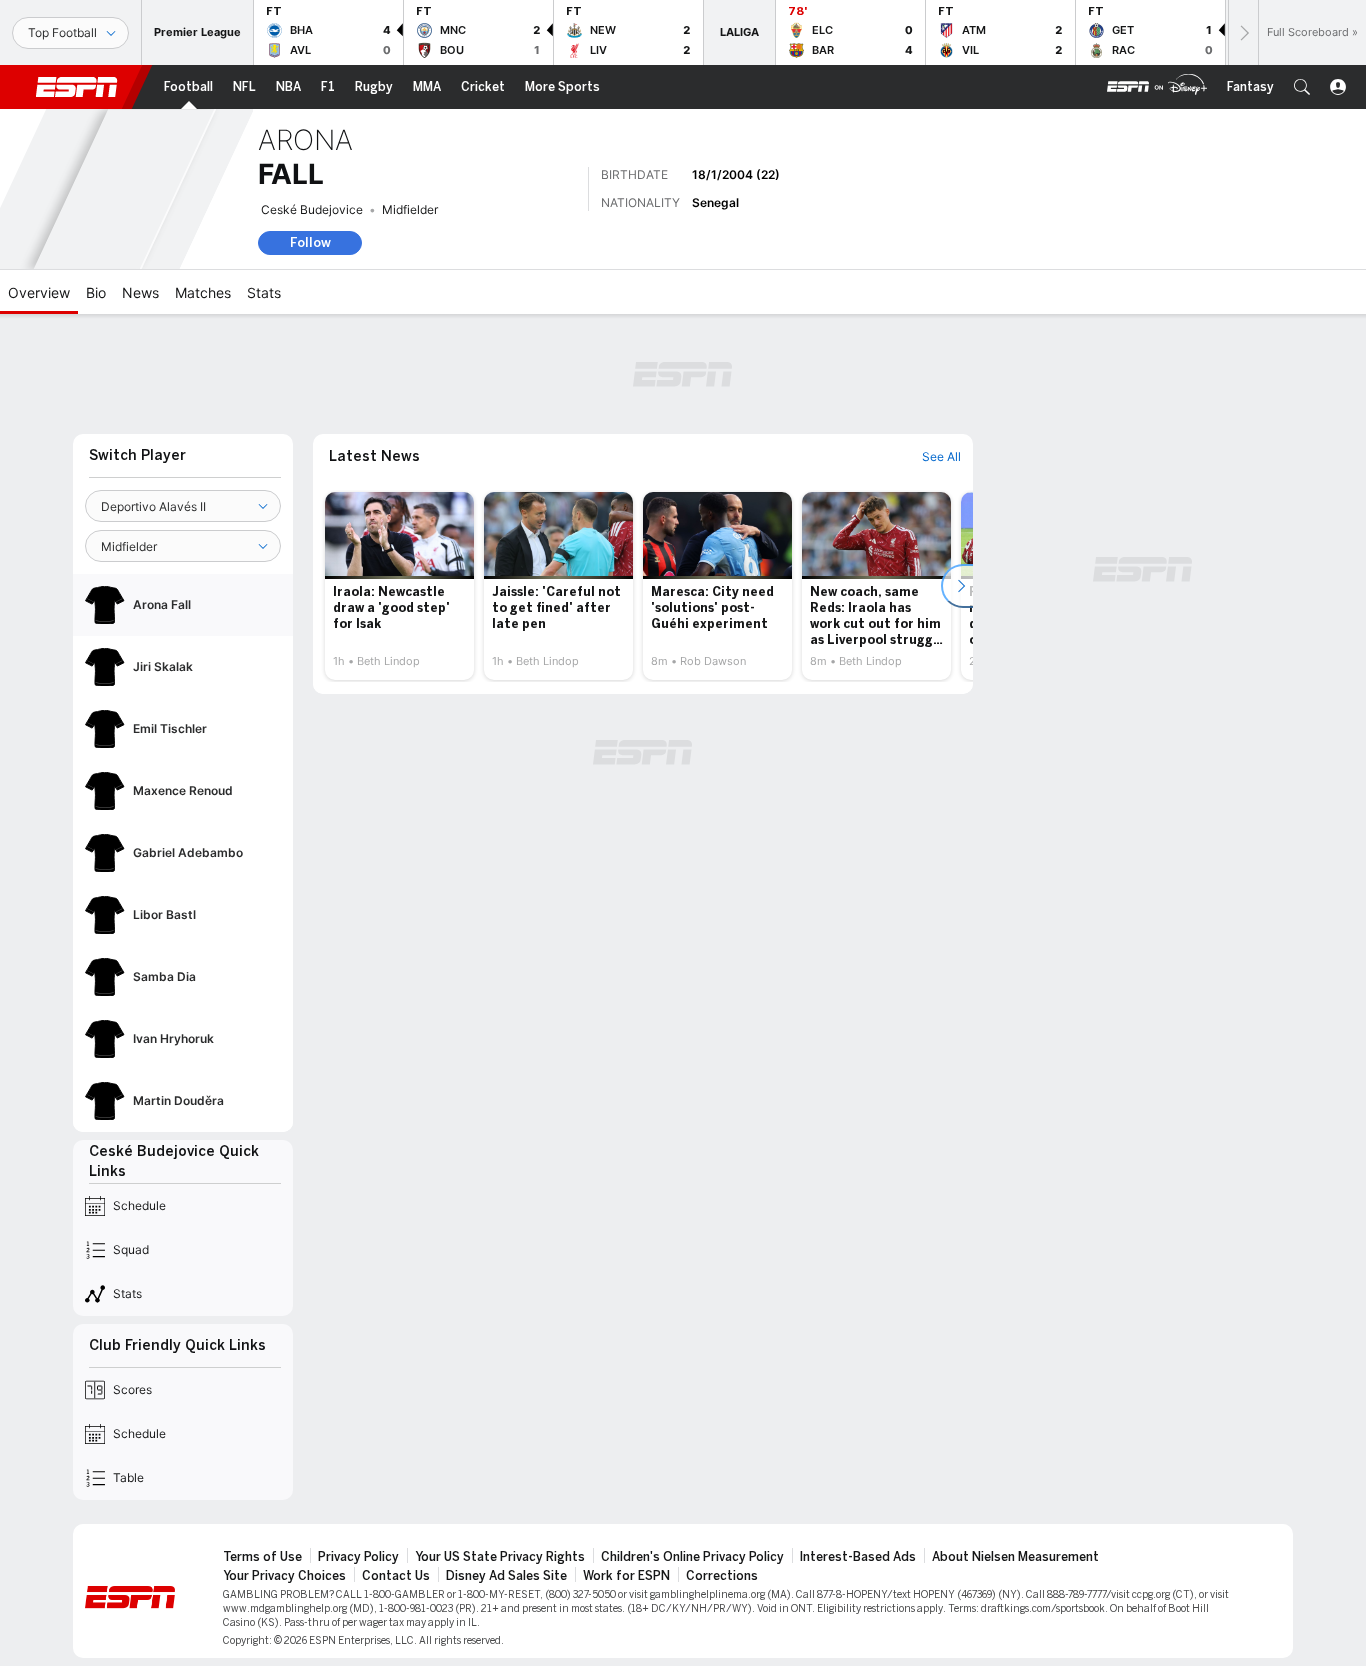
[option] (399, 586)
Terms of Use (262, 1557)
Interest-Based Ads (858, 1557)
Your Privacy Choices (284, 1576)
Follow (310, 242)
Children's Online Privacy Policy (692, 1557)
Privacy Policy (358, 1557)
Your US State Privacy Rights (500, 1557)
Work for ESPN (626, 1576)
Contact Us (396, 1576)
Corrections (722, 1576)
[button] (1302, 87)
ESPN (77, 87)
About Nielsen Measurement (1015, 1557)
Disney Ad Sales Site (506, 1576)
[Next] (1243, 32)
